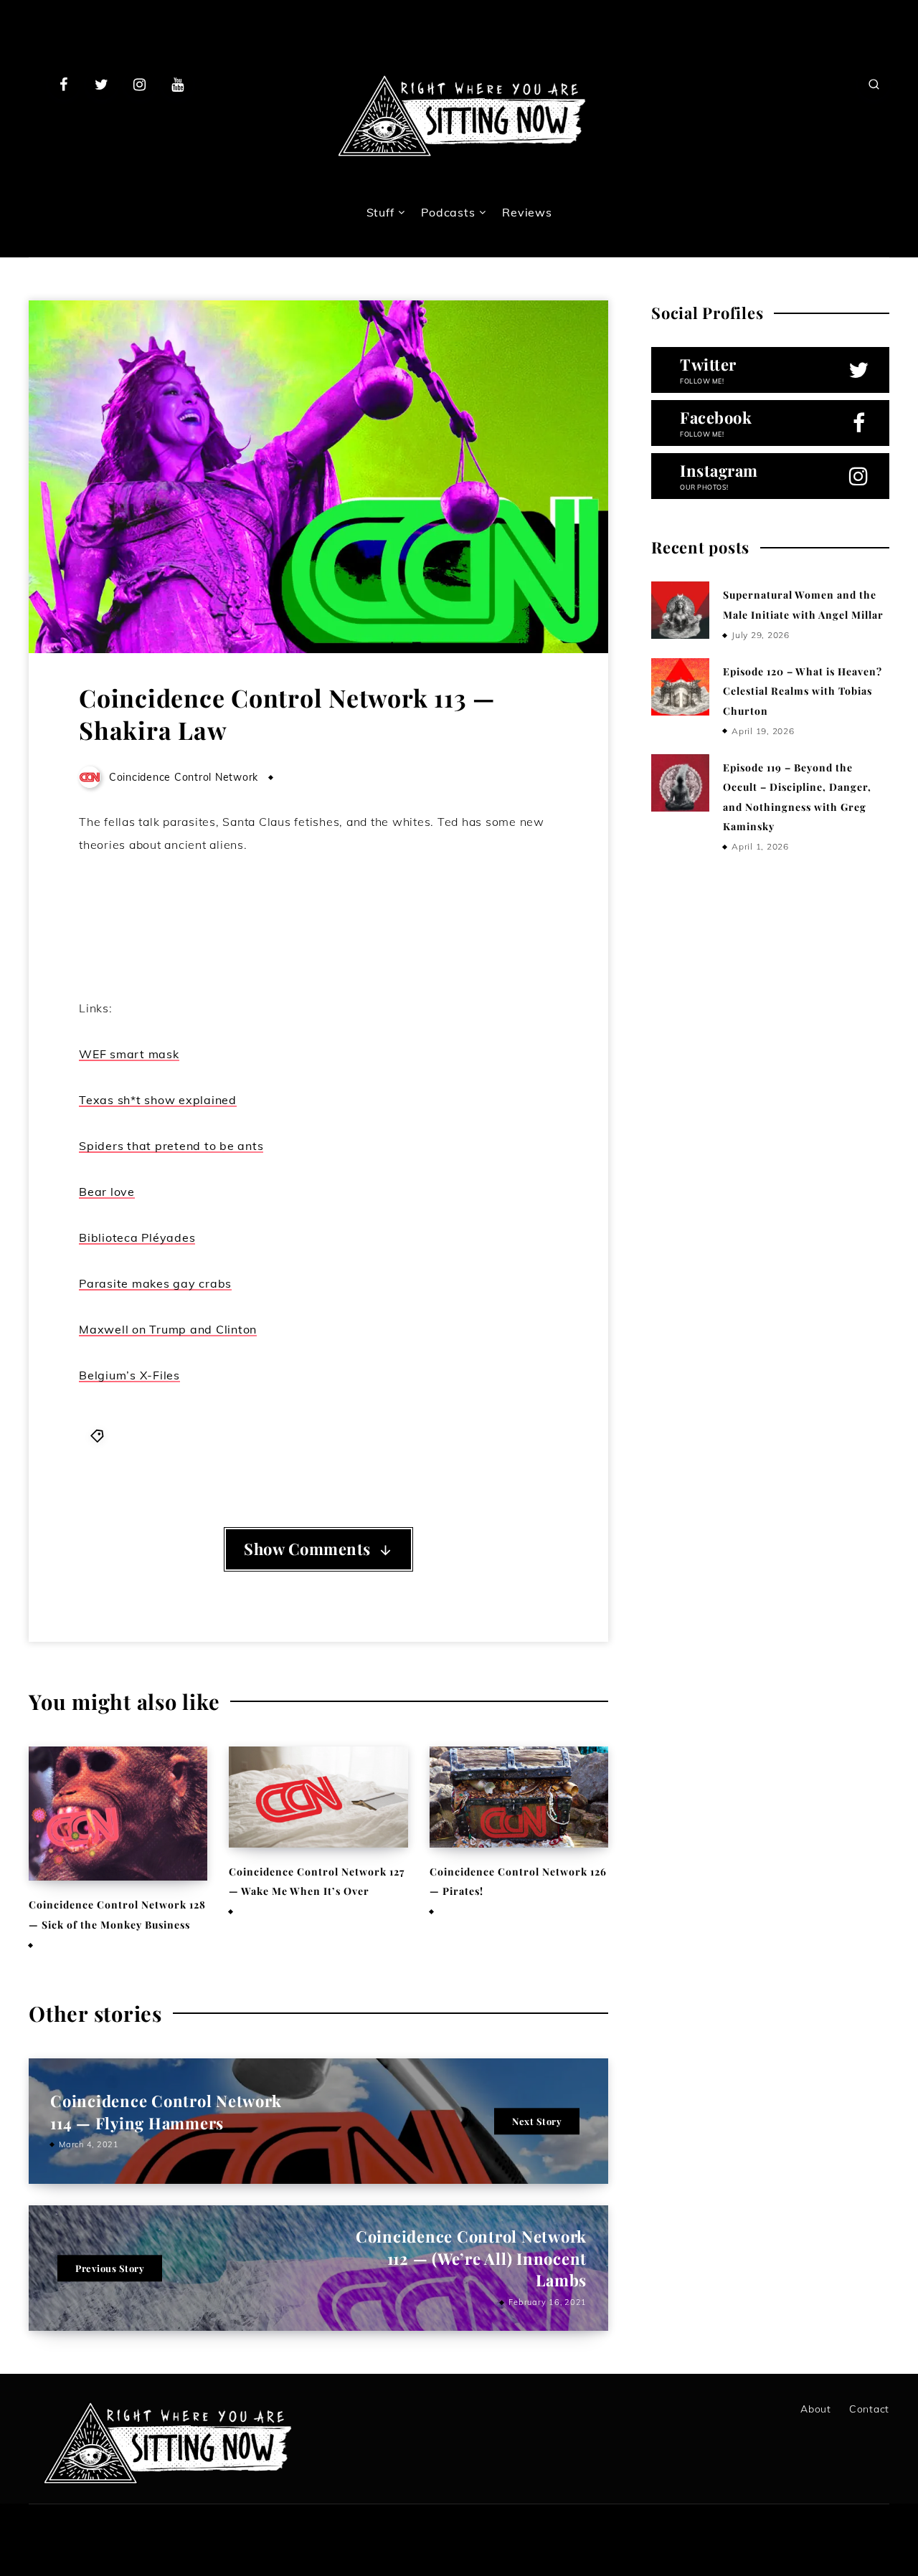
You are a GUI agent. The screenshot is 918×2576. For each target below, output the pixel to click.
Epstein (273, 1435)
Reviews (527, 212)
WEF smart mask (129, 1054)
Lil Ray (421, 1435)
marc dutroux (484, 1435)
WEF (301, 1454)
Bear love (107, 1192)
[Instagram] (140, 84)
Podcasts (448, 212)
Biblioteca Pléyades (137, 1237)
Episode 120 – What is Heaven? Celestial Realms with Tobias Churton (803, 691)
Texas (267, 1454)
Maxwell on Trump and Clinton (168, 1329)
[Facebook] (64, 84)
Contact (869, 2409)
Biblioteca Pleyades (194, 1435)
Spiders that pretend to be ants (171, 1146)
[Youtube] (177, 84)
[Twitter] (102, 84)
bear (124, 1435)
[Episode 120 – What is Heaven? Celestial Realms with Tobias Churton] (680, 687)
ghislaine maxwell (348, 1435)
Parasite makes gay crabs (155, 1283)
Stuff (380, 212)
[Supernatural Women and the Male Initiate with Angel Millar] (680, 610)
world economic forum (382, 1454)
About (816, 2409)
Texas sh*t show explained (158, 1100)
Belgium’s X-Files (129, 1375)
